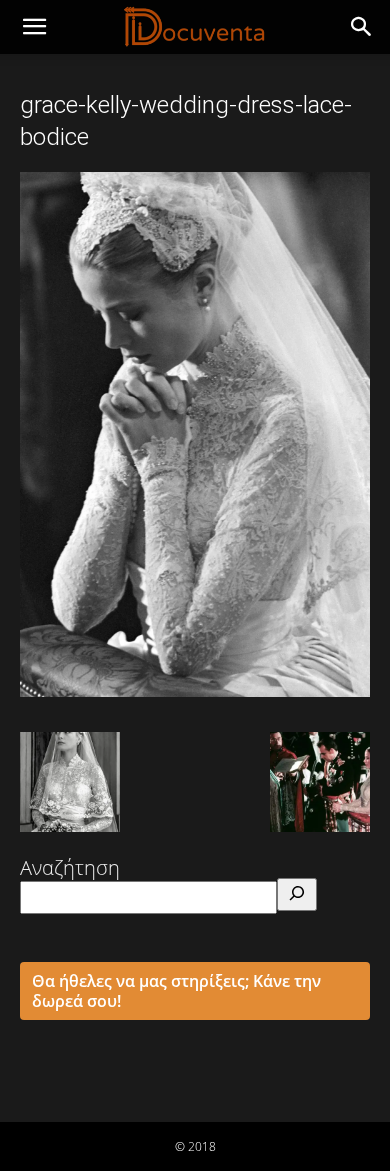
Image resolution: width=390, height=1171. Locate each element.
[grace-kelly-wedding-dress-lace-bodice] (195, 690)
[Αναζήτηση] (297, 894)
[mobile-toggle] (34, 27)
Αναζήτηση (70, 867)
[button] (362, 27)
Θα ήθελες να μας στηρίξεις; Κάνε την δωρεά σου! (176, 991)
